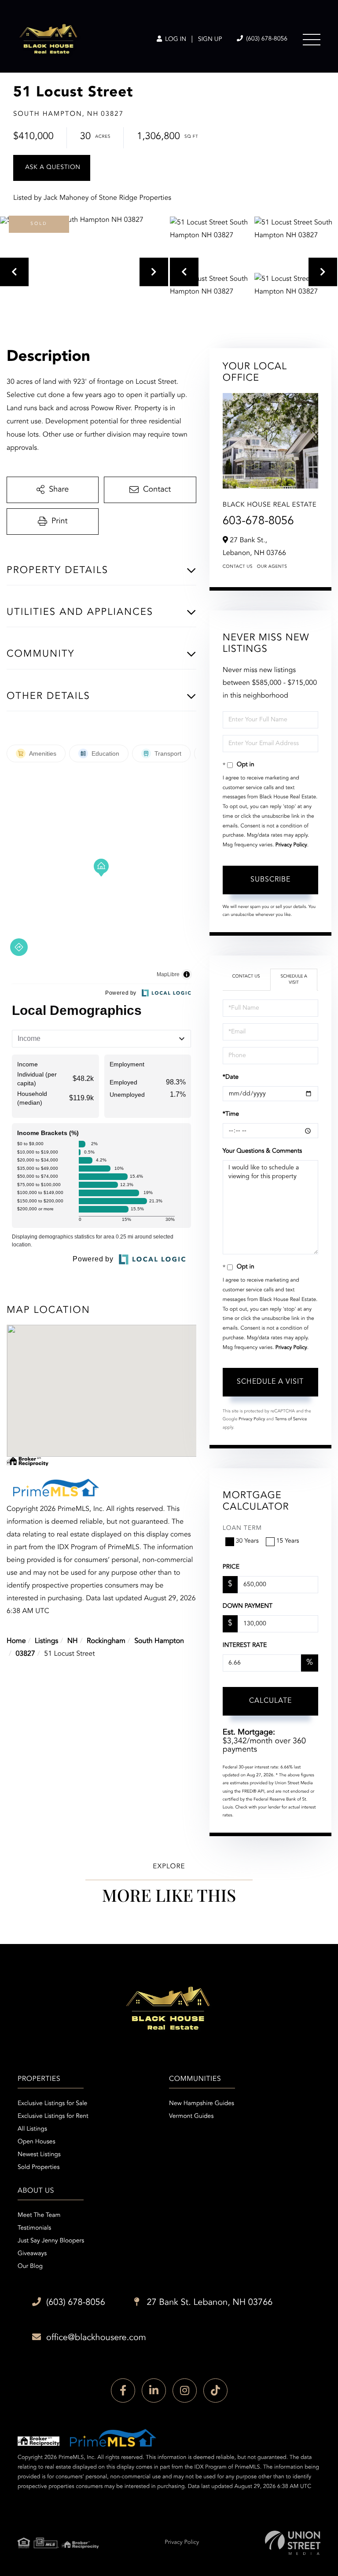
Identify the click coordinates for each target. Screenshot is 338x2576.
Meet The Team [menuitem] (39, 2216)
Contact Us (238, 567)
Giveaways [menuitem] (32, 2254)
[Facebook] (123, 2390)
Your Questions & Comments (262, 1151)
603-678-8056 (258, 522)
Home (16, 1641)
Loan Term (242, 1529)
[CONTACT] (52, 168)
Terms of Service (291, 1419)
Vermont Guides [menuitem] (191, 2117)
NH (73, 1641)
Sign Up (210, 40)
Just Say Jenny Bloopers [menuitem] (51, 2241)
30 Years (247, 1541)
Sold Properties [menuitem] (39, 2168)
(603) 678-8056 (266, 39)
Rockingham (106, 1641)
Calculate (270, 1701)
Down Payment (248, 1606)
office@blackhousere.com (96, 2338)
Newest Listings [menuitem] (39, 2155)
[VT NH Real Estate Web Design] (293, 2543)
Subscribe (270, 880)
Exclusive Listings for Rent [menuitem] (53, 2117)
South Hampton (159, 1641)
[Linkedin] (154, 2390)
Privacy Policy (291, 845)
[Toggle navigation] (312, 40)
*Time (231, 1114)
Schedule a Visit (294, 980)
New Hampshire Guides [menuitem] (202, 2104)
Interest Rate (245, 1646)
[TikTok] (215, 2390)
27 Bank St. (209, 2303)
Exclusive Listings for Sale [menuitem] (52, 2104)
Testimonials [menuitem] (34, 2228)
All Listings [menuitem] (32, 2129)
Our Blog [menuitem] (30, 2267)
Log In (175, 40)
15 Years (288, 1541)
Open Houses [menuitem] (37, 2142)
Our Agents (272, 567)
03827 (25, 1654)
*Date (231, 1077)
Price (231, 1567)
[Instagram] (185, 2390)
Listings (46, 1641)
